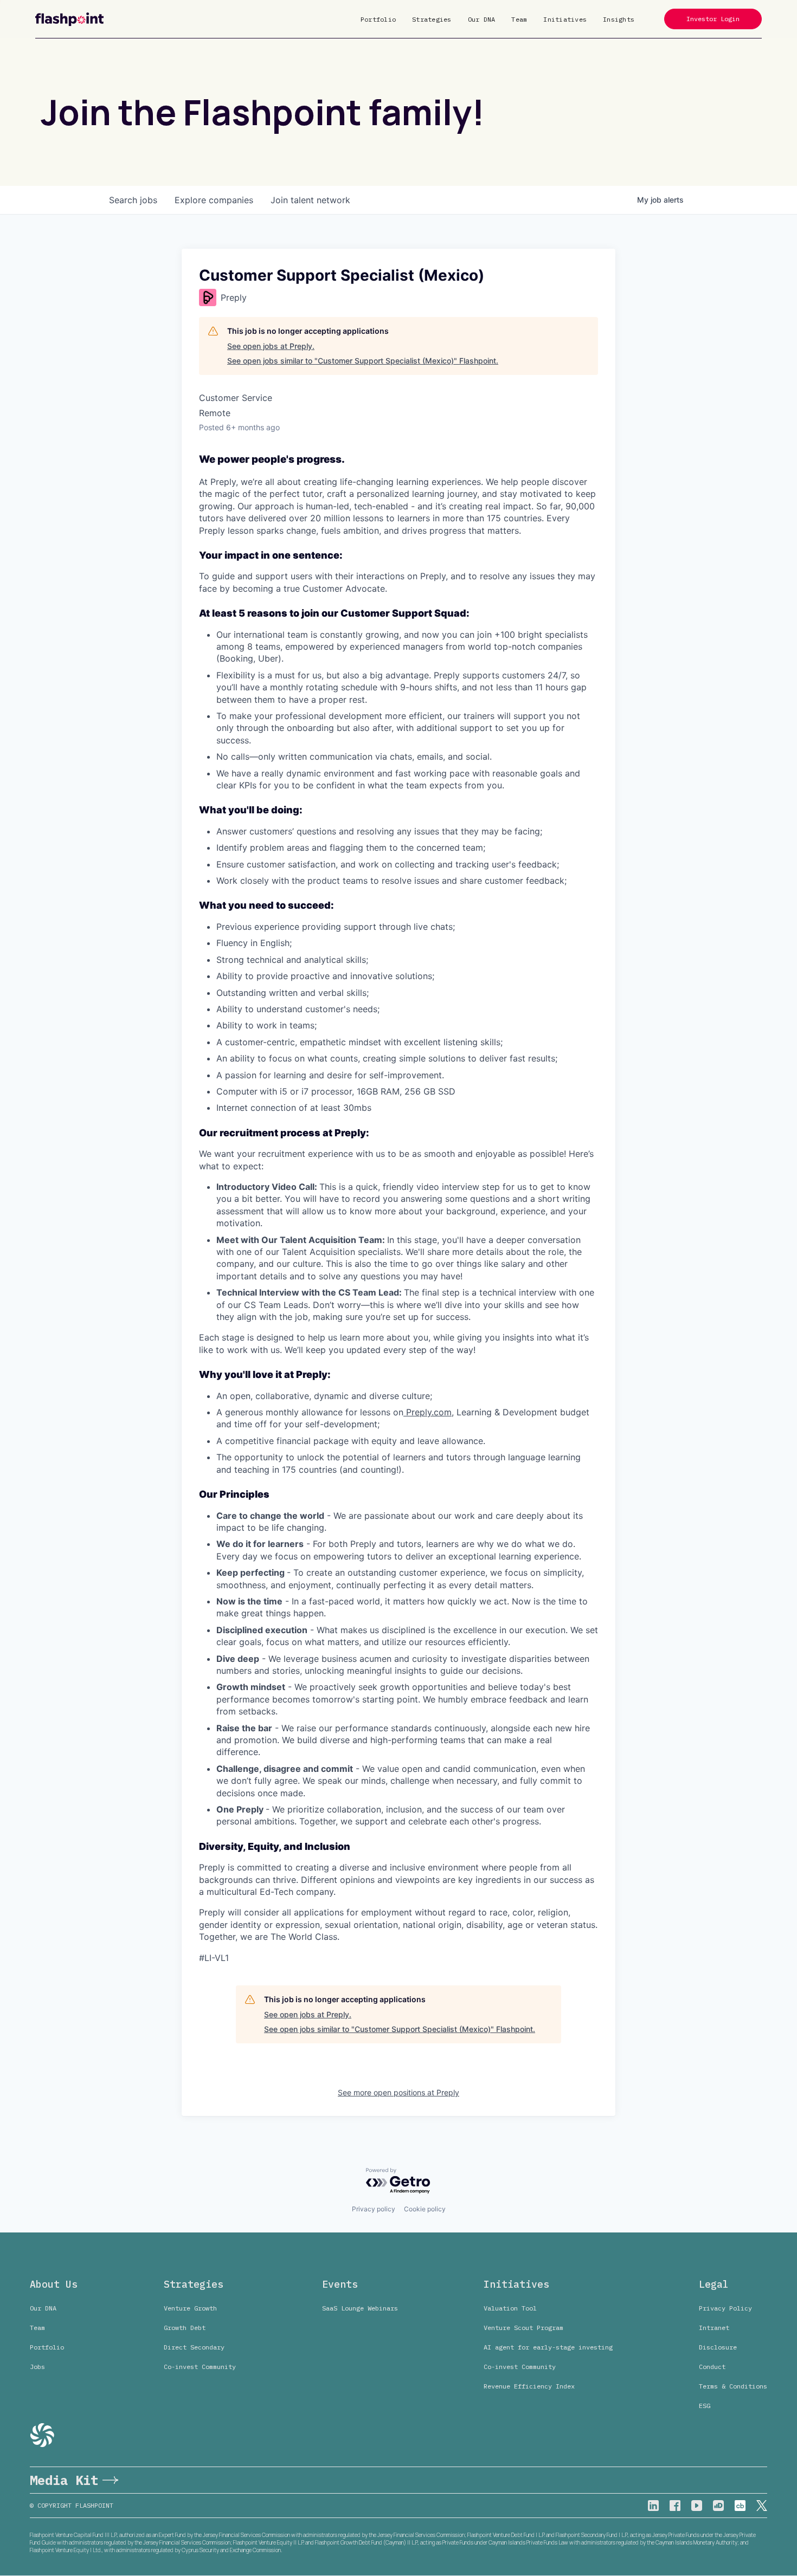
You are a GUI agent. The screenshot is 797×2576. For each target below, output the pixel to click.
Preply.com (428, 1412)
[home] (69, 19)
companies (214, 200)
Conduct (712, 2367)
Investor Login (713, 19)
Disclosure (718, 2347)
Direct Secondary (194, 2347)
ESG (705, 2406)
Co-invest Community (200, 2367)
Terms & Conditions (733, 2386)
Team (519, 19)
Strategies (432, 19)
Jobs (37, 2367)
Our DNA (482, 19)
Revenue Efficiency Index (529, 2386)
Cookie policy (425, 2209)
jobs (133, 200)
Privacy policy (374, 2209)
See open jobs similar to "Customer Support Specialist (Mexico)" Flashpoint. (363, 361)
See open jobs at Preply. (271, 346)
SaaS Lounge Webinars (360, 2308)
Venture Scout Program (523, 2328)
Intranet (714, 2328)
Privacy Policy (725, 2308)
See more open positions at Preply (398, 2092)
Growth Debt (185, 2328)
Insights (619, 19)
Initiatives (565, 19)
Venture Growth (190, 2308)
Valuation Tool (510, 2308)
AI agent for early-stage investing (548, 2347)
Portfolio (378, 19)
